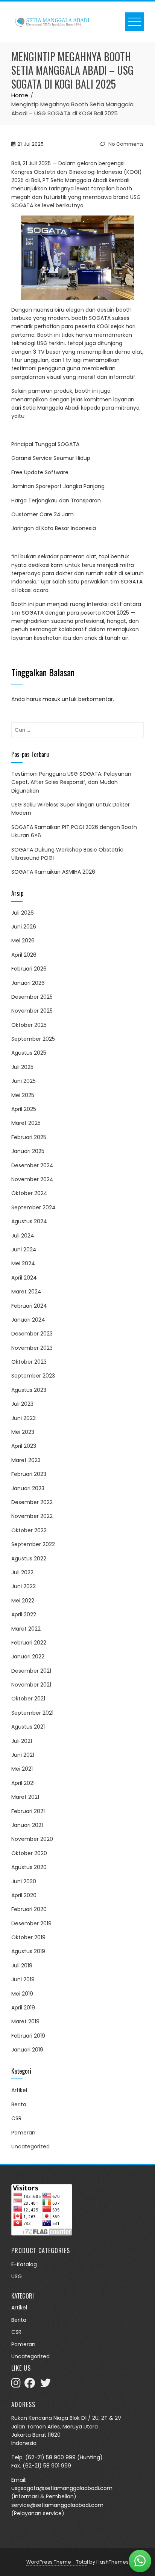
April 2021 (23, 1783)
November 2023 (32, 1348)
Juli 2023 (22, 1404)
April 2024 (24, 1278)
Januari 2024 (28, 1320)
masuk (51, 699)
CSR (16, 2118)
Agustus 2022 (29, 1559)
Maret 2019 (25, 2021)
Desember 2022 (32, 1502)
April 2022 (24, 1614)
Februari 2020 (29, 1909)
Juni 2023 (24, 1418)
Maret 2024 (26, 1292)
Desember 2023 (32, 1334)
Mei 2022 (23, 1601)
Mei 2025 (23, 1095)
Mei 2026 (23, 941)
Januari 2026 (28, 983)
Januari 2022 (28, 1657)
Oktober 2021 (28, 1699)
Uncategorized (30, 2146)
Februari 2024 (29, 1306)
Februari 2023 (29, 1474)
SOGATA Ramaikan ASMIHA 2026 (53, 872)
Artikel (19, 2090)
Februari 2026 (29, 969)
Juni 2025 (24, 1081)
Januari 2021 (27, 1825)
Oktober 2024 (29, 1193)
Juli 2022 (22, 1572)
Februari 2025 (29, 1137)
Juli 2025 (22, 1067)
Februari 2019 (28, 2036)
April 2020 (24, 1895)
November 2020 (32, 1839)
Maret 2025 (26, 1123)
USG (17, 2277)
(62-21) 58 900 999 (50, 2457)
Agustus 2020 (29, 1867)
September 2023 (33, 1376)
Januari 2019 (27, 2050)
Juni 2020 (24, 1881)
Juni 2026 (24, 927)
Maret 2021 (25, 1797)
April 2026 (24, 955)
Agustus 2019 (28, 1951)
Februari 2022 (29, 1643)
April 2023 (24, 1446)
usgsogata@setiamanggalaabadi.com (62, 2488)
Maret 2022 (26, 1629)
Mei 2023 (23, 1432)
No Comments (125, 144)
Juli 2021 (22, 1741)
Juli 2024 (23, 1236)
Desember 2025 (32, 997)
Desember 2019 (31, 1923)
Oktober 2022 (29, 1530)
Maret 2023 (26, 1460)
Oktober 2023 (29, 1362)
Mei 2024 (23, 1263)
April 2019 (23, 2008)
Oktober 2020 (29, 1853)
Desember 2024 (32, 1165)
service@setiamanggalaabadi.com (57, 2505)
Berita (19, 2104)
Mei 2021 (22, 1769)
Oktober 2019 (28, 1937)
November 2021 (31, 1685)
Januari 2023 (28, 1488)
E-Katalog (24, 2264)
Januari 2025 (28, 1151)
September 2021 (32, 1713)
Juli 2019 (22, 1966)
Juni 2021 (23, 1755)
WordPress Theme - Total (57, 2562)
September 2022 (33, 1544)
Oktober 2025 (29, 1025)
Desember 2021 (31, 1671)
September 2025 (33, 1039)
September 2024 (33, 1207)
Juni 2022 (24, 1586)
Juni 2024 (24, 1250)
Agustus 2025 (29, 1053)
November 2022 (32, 1516)
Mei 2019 (22, 1994)
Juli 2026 (23, 913)
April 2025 (24, 1109)
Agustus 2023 (29, 1390)
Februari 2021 (28, 1811)
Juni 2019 (23, 1979)
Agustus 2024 (29, 1221)
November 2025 (32, 1011)
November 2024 (32, 1179)
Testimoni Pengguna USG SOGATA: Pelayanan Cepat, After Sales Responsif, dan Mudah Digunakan (71, 782)
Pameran (23, 2133)
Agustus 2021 (28, 1727)
